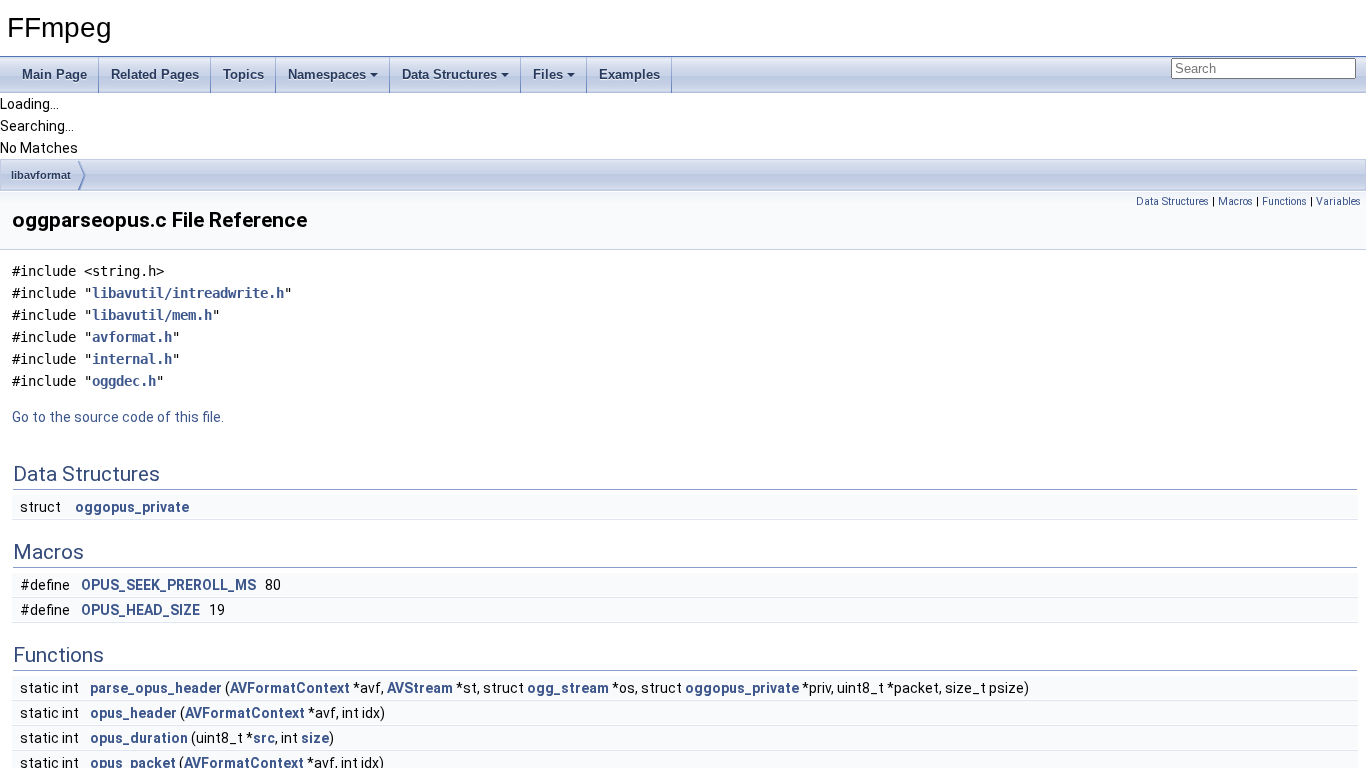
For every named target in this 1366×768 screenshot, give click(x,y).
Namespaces (327, 74)
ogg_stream (568, 688)
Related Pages (155, 74)
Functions (1284, 201)
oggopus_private (132, 507)
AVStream (420, 688)
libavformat (41, 175)
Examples (629, 74)
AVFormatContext (290, 688)
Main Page (54, 74)
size (315, 738)
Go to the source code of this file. (118, 417)
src (264, 738)
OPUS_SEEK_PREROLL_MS (168, 585)
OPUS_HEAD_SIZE (140, 610)
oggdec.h (124, 381)
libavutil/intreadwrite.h (188, 293)
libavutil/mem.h (152, 315)
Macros (1235, 201)
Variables (1338, 201)
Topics (243, 74)
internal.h (132, 359)
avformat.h (132, 337)
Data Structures (449, 74)
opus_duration (139, 738)
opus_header (133, 713)
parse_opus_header (156, 688)
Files (548, 74)
